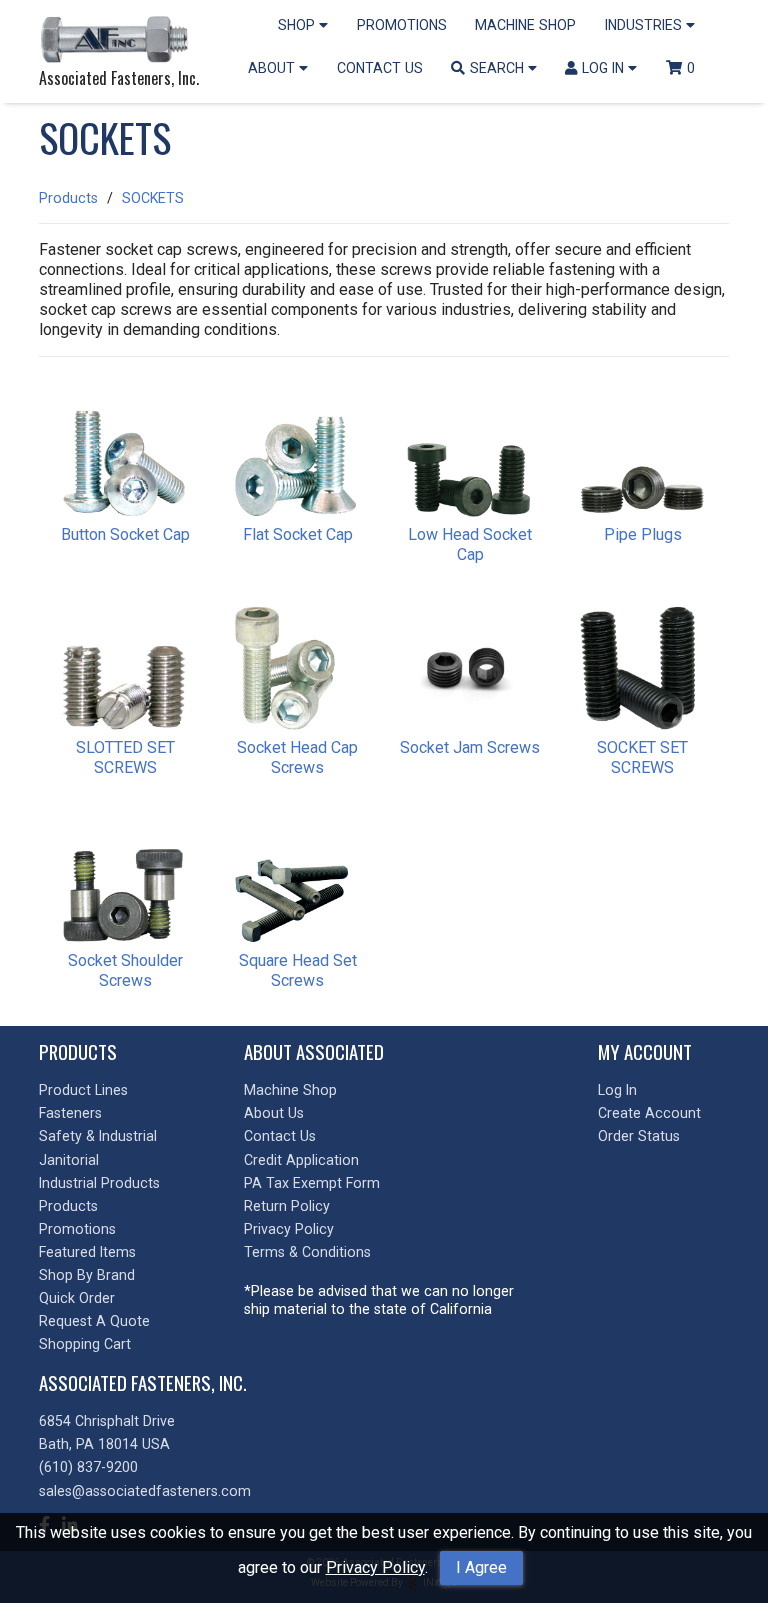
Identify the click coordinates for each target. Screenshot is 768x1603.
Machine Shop (290, 1090)
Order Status (639, 1136)
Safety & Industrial (98, 1136)
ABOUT (273, 68)
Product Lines (83, 1090)
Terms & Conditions (307, 1252)
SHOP (298, 25)
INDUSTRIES (645, 25)
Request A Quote (94, 1321)
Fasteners (70, 1113)
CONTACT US (380, 68)
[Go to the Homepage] (119, 41)
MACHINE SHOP (525, 25)
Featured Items (87, 1252)
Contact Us (280, 1136)
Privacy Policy (375, 1567)
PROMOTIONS (402, 25)
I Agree (481, 1567)
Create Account (649, 1113)
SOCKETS (153, 198)
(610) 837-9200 (88, 1467)
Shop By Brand (87, 1275)
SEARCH (499, 68)
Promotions (77, 1229)
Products (68, 198)
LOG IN (605, 68)
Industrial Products (99, 1183)
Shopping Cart (85, 1344)
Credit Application (301, 1160)
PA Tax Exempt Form (312, 1183)
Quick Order (77, 1298)
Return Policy (287, 1206)
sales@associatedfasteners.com (145, 1491)
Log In (617, 1090)
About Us (274, 1113)
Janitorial (69, 1160)
